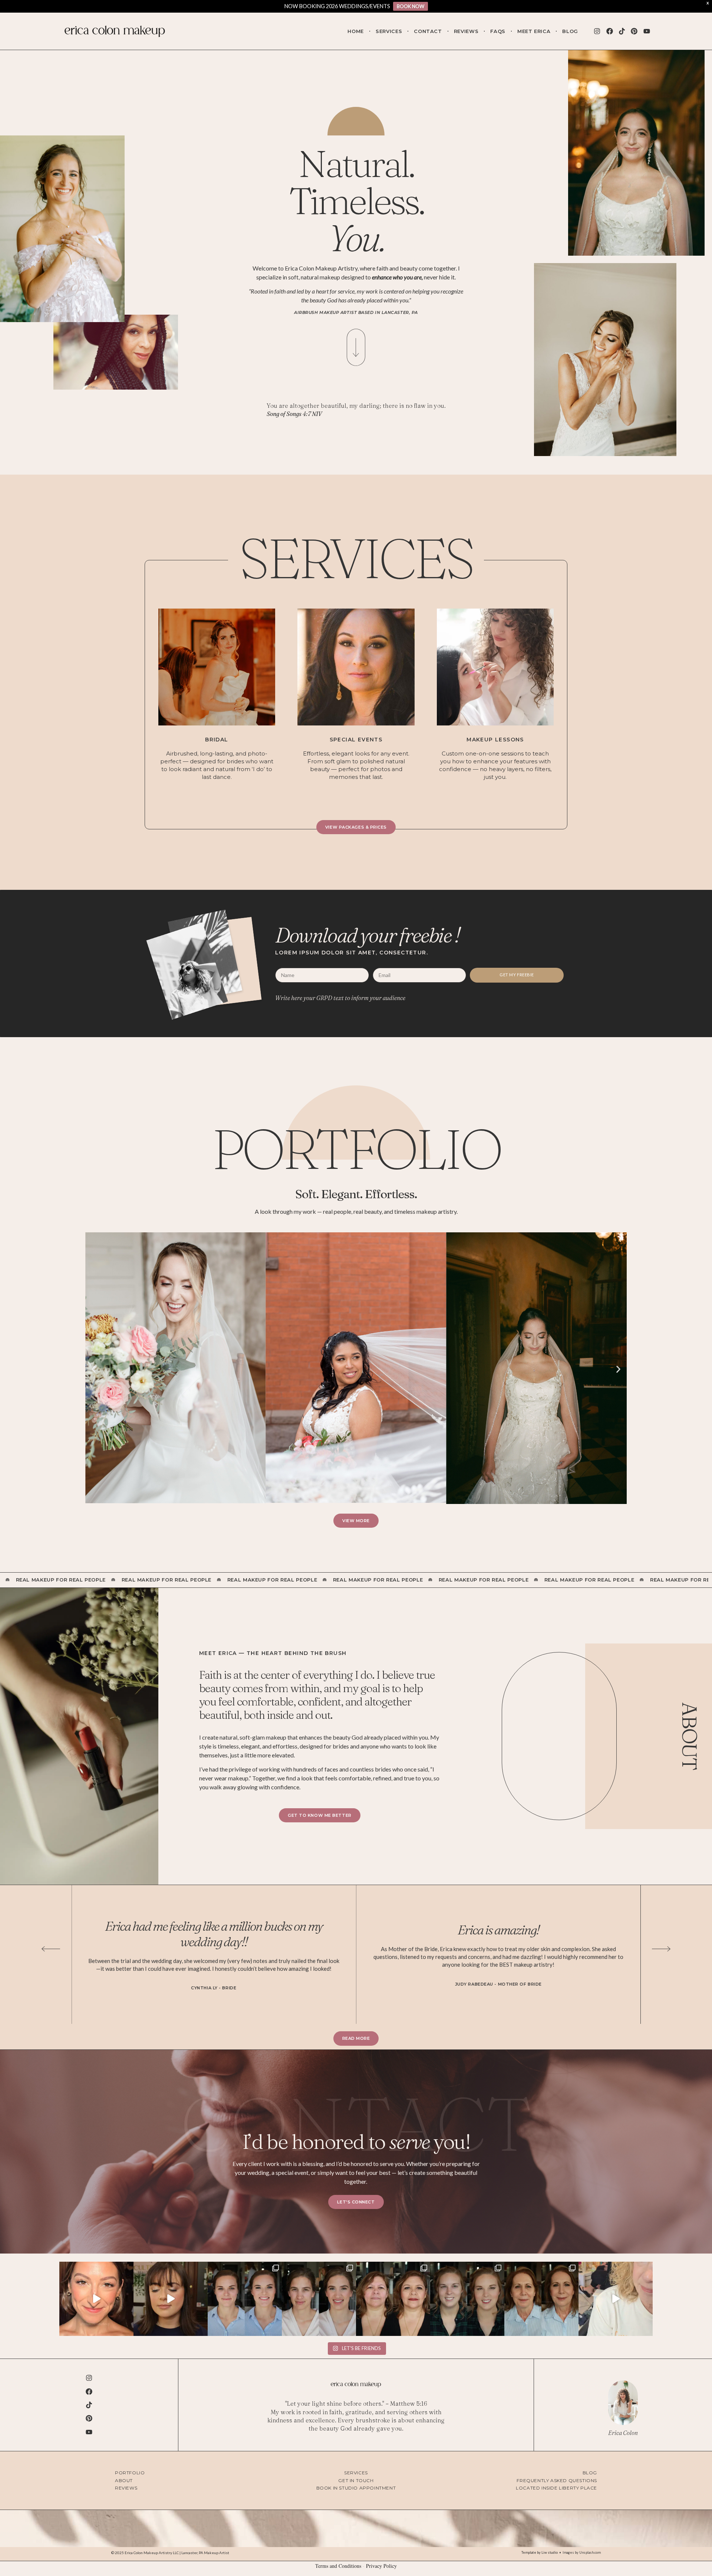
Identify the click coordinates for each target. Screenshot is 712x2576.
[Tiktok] (622, 31)
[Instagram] (597, 31)
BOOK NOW (411, 6)
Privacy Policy (381, 2566)
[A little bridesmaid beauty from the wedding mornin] (319, 2299)
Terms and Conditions (338, 2566)
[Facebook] (609, 31)
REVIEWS (466, 31)
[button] (94, 1369)
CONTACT (428, 31)
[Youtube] (647, 31)
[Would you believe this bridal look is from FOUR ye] (245, 2299)
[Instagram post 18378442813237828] (467, 2299)
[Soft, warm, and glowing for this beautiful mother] (541, 2299)
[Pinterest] (634, 31)
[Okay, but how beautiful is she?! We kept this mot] (393, 2299)
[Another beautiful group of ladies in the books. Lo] (616, 2299)
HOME (356, 31)
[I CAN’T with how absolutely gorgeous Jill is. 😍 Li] (96, 2299)
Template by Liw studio (540, 2552)
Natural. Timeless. (356, 201)
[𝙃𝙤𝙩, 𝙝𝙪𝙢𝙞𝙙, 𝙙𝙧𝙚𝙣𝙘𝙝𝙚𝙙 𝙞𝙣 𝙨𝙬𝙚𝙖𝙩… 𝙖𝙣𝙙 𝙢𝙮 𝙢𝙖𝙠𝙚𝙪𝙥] (171, 2299)
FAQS (498, 31)
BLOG (570, 31)
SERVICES (389, 31)
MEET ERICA (534, 31)
